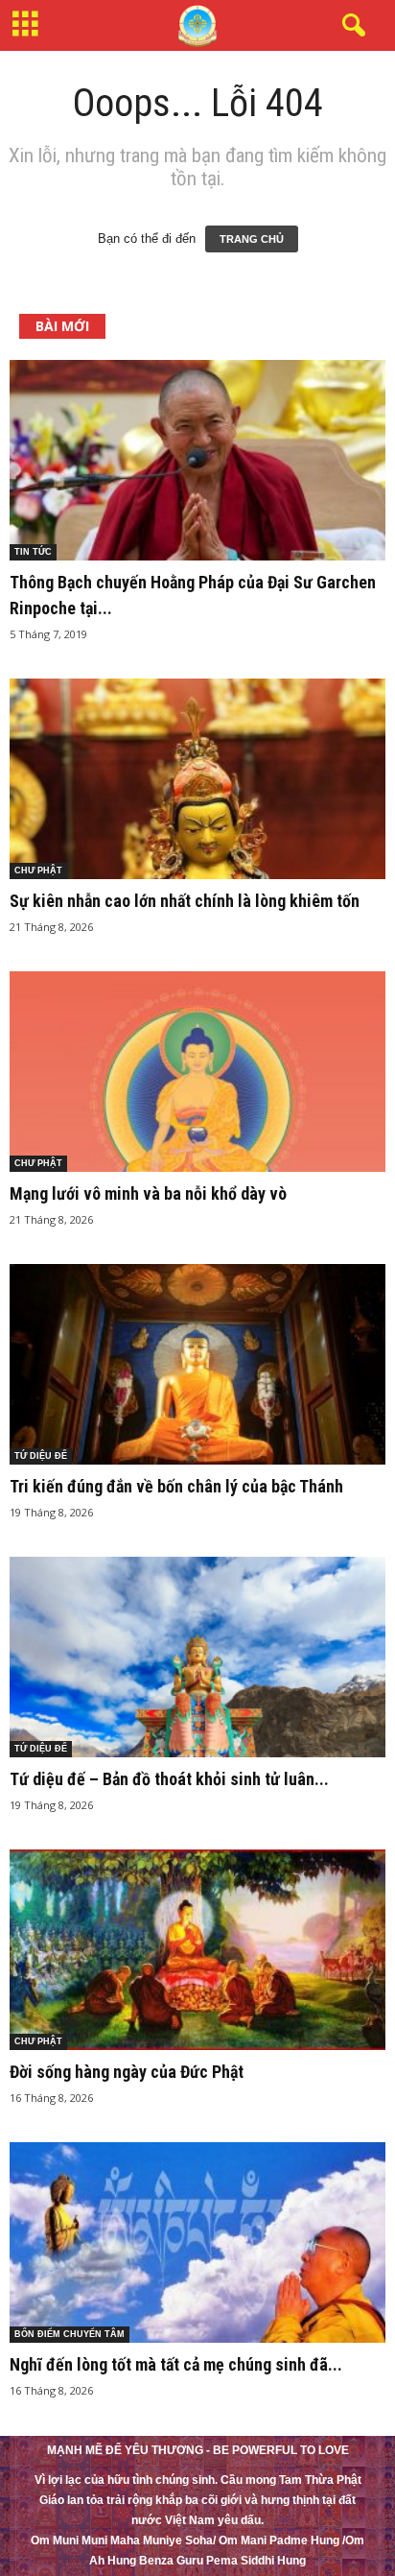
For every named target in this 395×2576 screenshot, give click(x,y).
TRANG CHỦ (252, 239)
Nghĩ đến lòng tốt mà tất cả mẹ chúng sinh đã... (176, 2364)
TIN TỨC (33, 552)
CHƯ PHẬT (38, 871)
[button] (350, 26)
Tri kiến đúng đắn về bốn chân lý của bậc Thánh (176, 1486)
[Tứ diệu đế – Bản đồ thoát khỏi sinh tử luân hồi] (197, 1657)
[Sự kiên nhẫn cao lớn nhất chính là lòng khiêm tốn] (197, 779)
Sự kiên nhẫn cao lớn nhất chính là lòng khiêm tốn (185, 901)
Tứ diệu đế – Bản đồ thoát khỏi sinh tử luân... (169, 1779)
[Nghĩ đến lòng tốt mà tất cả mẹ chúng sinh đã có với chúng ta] (197, 2242)
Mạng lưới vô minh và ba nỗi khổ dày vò (148, 1193)
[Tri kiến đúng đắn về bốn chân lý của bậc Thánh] (197, 1364)
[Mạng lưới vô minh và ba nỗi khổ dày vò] (197, 1072)
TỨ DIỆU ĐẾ (41, 1456)
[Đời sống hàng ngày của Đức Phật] (197, 1950)
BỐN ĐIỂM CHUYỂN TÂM (70, 2334)
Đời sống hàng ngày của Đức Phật (127, 2072)
